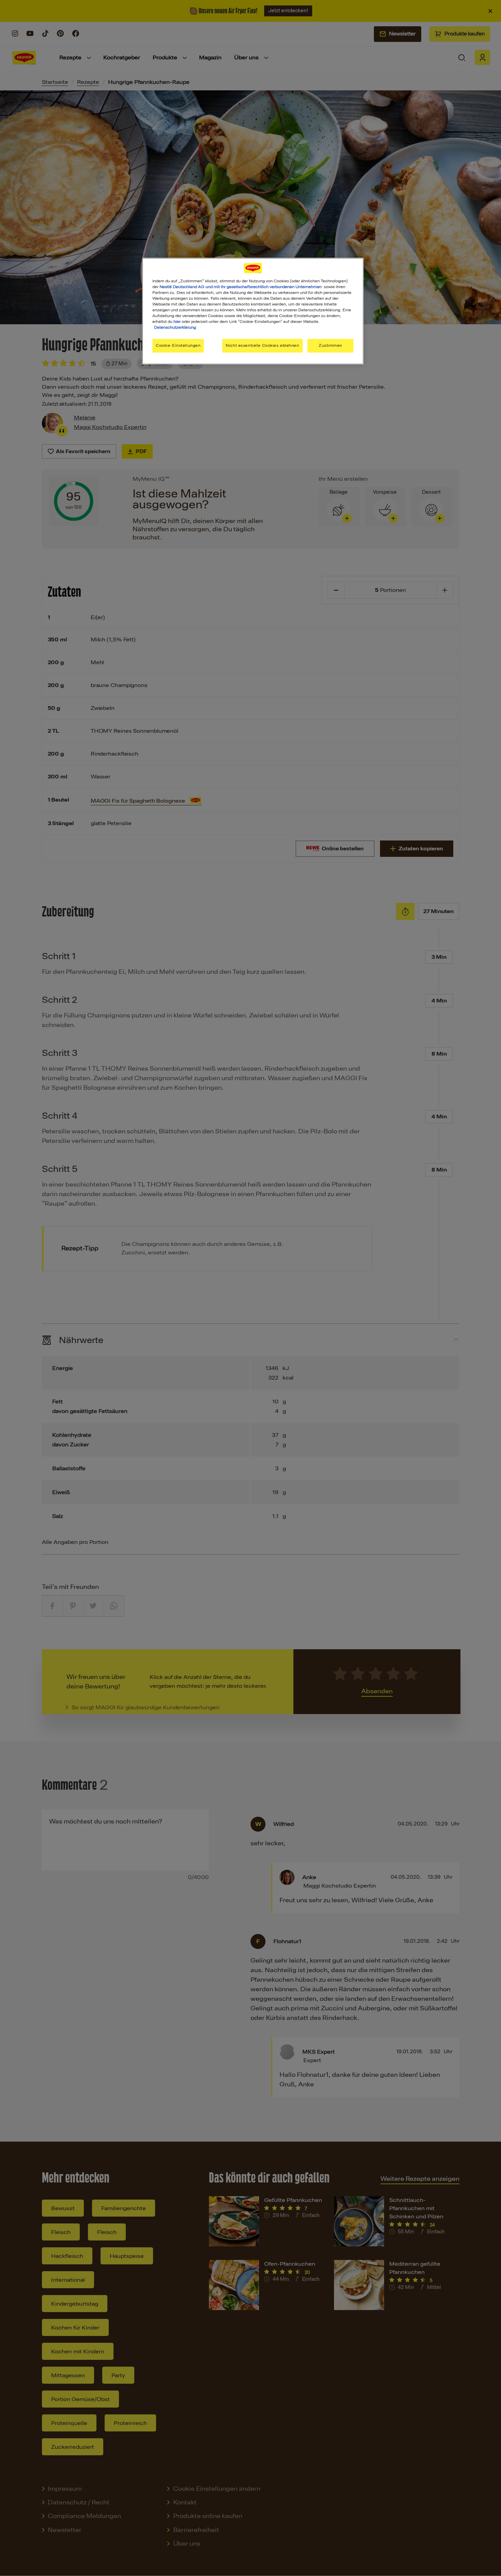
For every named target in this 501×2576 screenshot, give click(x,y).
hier (177, 322)
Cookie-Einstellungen (178, 345)
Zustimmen (330, 345)
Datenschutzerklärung (175, 327)
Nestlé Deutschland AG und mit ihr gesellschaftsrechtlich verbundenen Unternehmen (241, 287)
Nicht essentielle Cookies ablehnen (262, 345)
